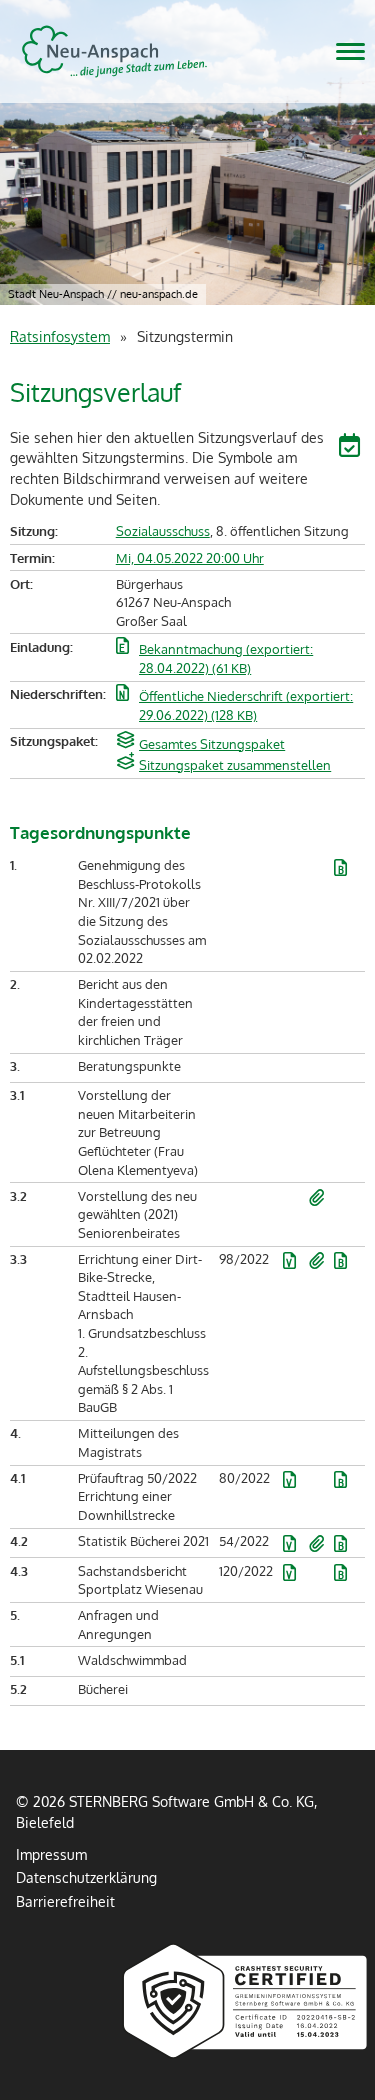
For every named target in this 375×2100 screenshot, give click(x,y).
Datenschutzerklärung (86, 1877)
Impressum (51, 1854)
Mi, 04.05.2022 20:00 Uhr (190, 558)
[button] (352, 448)
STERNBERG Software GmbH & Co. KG (114, 51)
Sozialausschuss (163, 531)
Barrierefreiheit (65, 1901)
